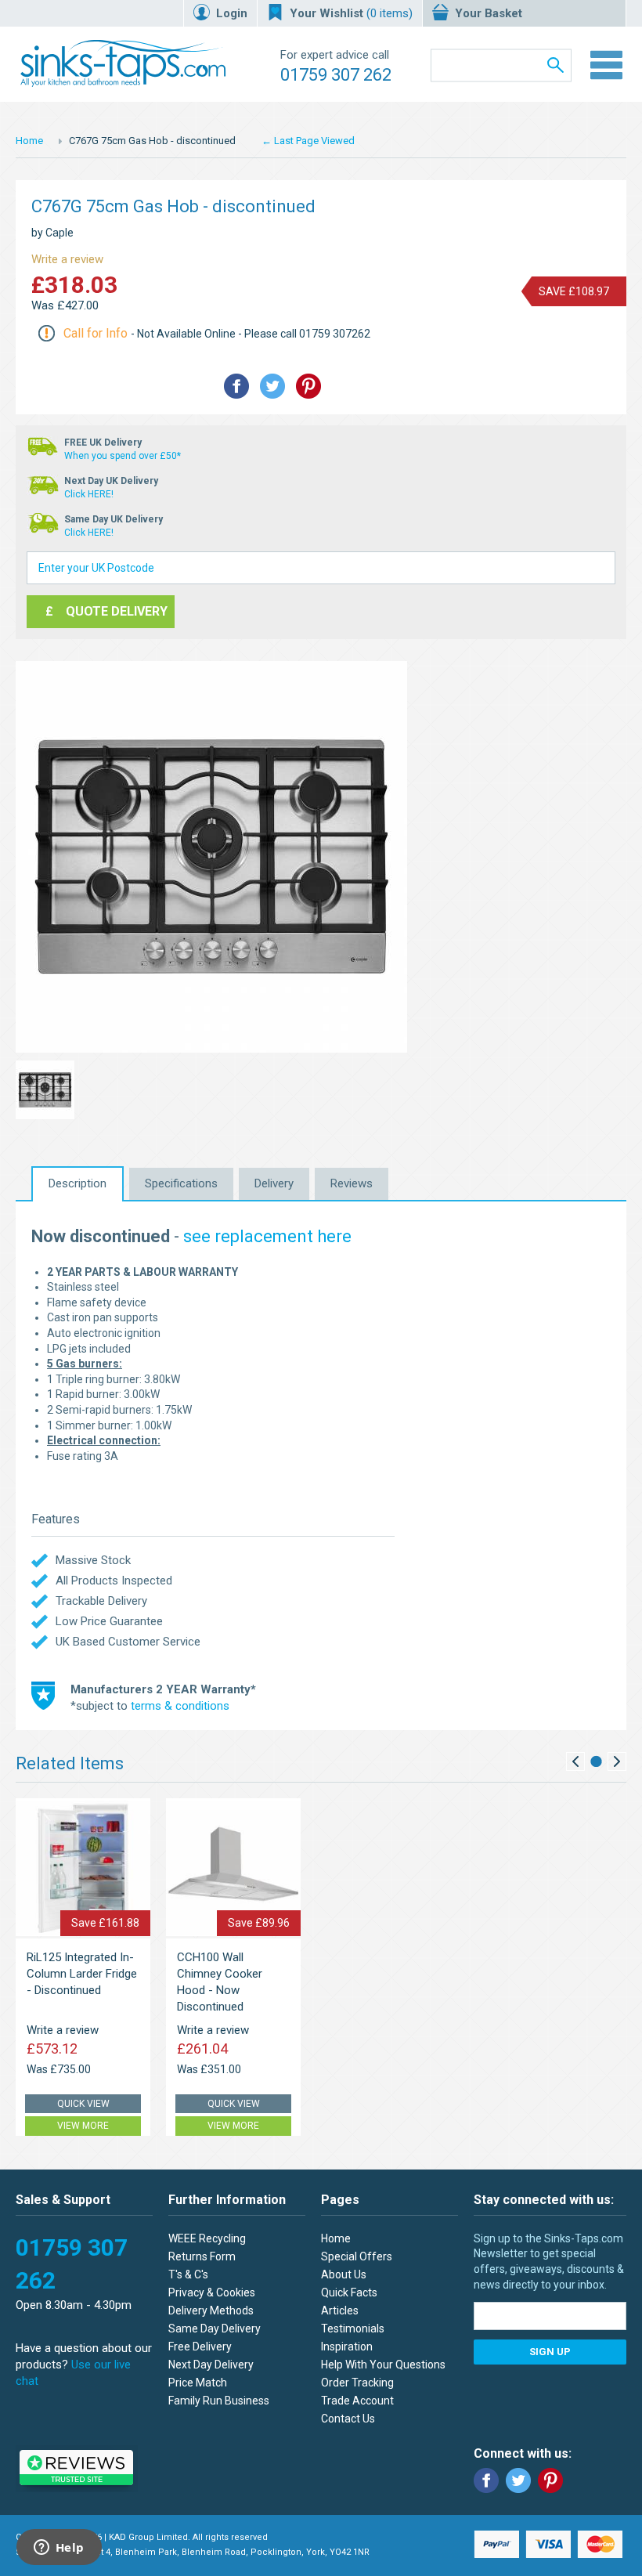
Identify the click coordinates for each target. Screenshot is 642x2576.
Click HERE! (89, 494)
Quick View (83, 2104)
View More (83, 2126)
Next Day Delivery (211, 2365)
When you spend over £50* (123, 456)
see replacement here (267, 1236)
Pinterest (550, 2480)
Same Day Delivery (215, 2329)
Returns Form (202, 2256)
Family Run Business (219, 2401)
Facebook (486, 2480)
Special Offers (357, 2256)
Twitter (518, 2480)
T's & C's (188, 2274)
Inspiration (347, 2347)
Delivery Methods (211, 2310)
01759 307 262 (336, 75)
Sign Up (550, 2352)
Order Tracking (357, 2383)
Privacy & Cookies (212, 2292)
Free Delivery (200, 2347)
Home (29, 141)
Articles (340, 2310)
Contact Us (348, 2419)
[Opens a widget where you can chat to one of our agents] (59, 2549)
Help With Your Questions (383, 2365)
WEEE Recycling (207, 2238)
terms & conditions (180, 1706)
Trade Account (357, 2401)
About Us (344, 2274)
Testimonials (353, 2329)
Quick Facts (349, 2292)
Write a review (67, 259)
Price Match (198, 2383)
